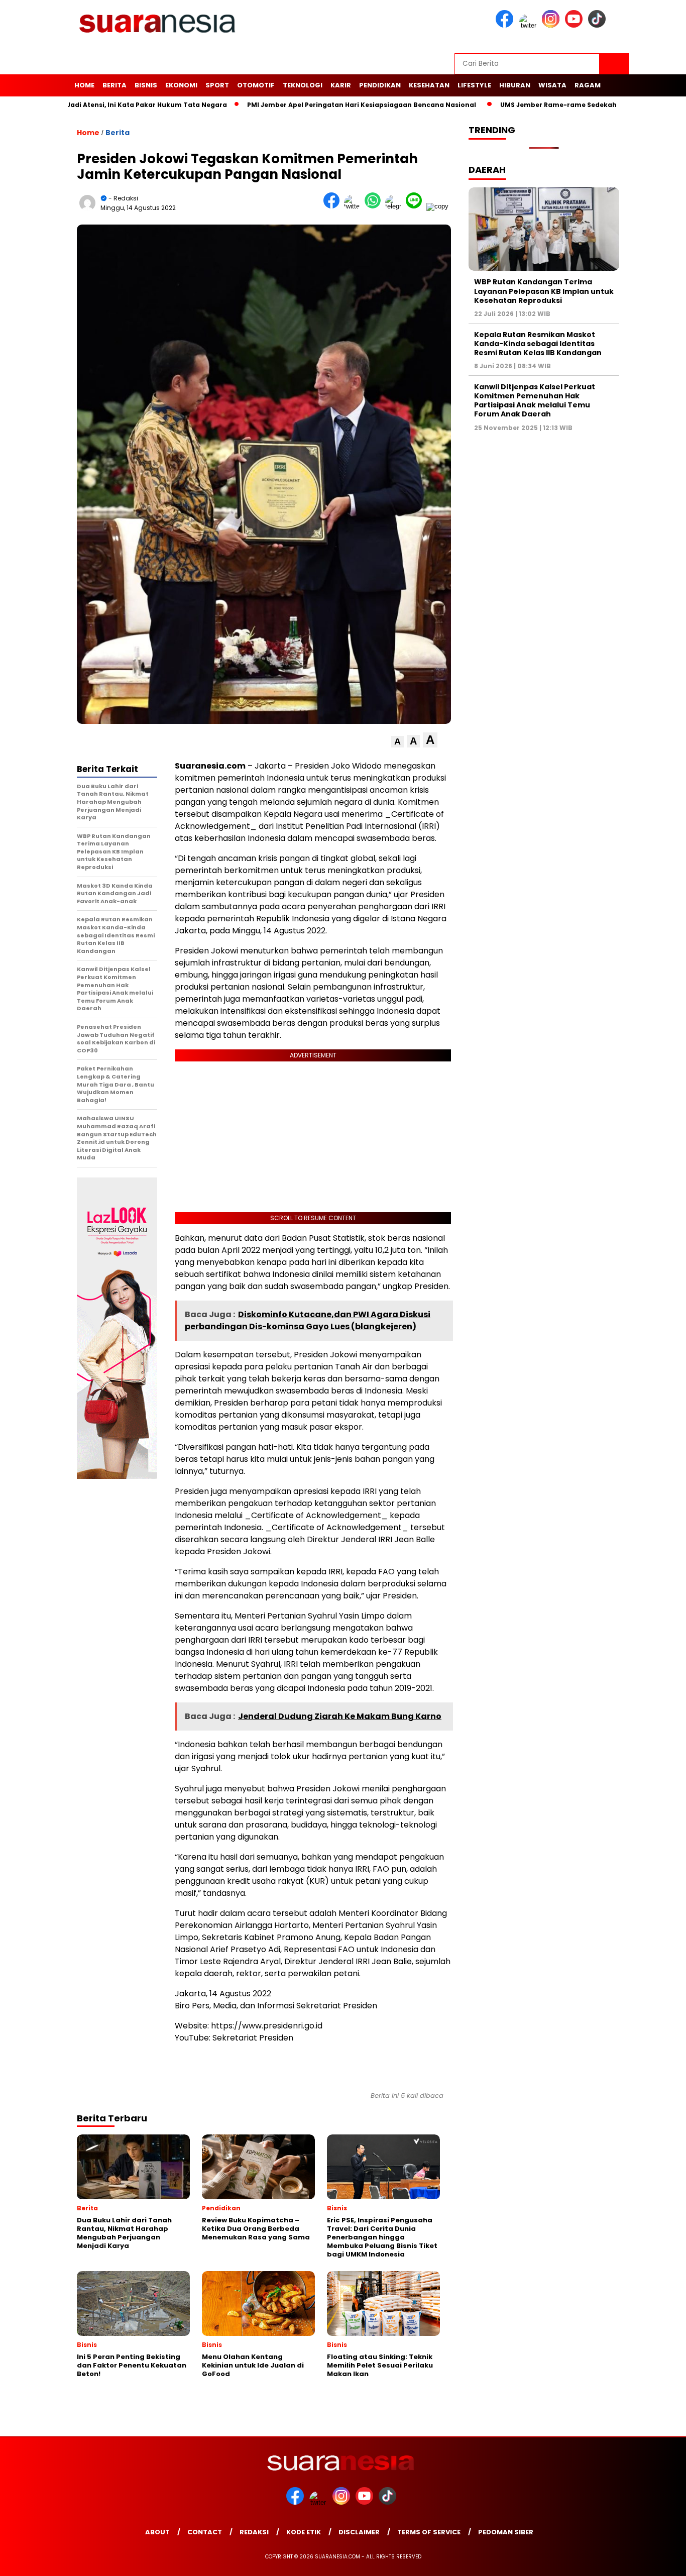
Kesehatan (429, 85)
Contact (205, 2532)
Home (84, 85)
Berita (115, 85)
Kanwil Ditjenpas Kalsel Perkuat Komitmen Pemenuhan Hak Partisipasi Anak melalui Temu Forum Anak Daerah (535, 401)
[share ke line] (416, 206)
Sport (217, 85)
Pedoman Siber (506, 2532)
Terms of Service (429, 2532)
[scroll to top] (657, 2560)
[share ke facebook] (334, 206)
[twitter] (529, 25)
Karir (341, 85)
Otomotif (256, 85)
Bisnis (146, 85)
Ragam (588, 85)
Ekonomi (181, 85)
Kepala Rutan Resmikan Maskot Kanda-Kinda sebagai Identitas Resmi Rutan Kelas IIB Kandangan (538, 344)
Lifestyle (474, 85)
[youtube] (576, 25)
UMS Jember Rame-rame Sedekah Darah (509, 105)
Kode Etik (304, 2532)
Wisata (552, 85)
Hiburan (515, 85)
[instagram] (552, 25)
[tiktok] (599, 25)
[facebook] (506, 25)
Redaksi (254, 2532)
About (157, 2532)
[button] (397, 742)
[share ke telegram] (395, 206)
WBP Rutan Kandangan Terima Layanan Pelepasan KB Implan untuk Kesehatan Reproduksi (544, 291)
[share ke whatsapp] (375, 206)
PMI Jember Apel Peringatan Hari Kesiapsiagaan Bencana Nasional (300, 105)
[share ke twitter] (354, 206)
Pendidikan (380, 85)
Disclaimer (359, 2532)
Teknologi (303, 85)
